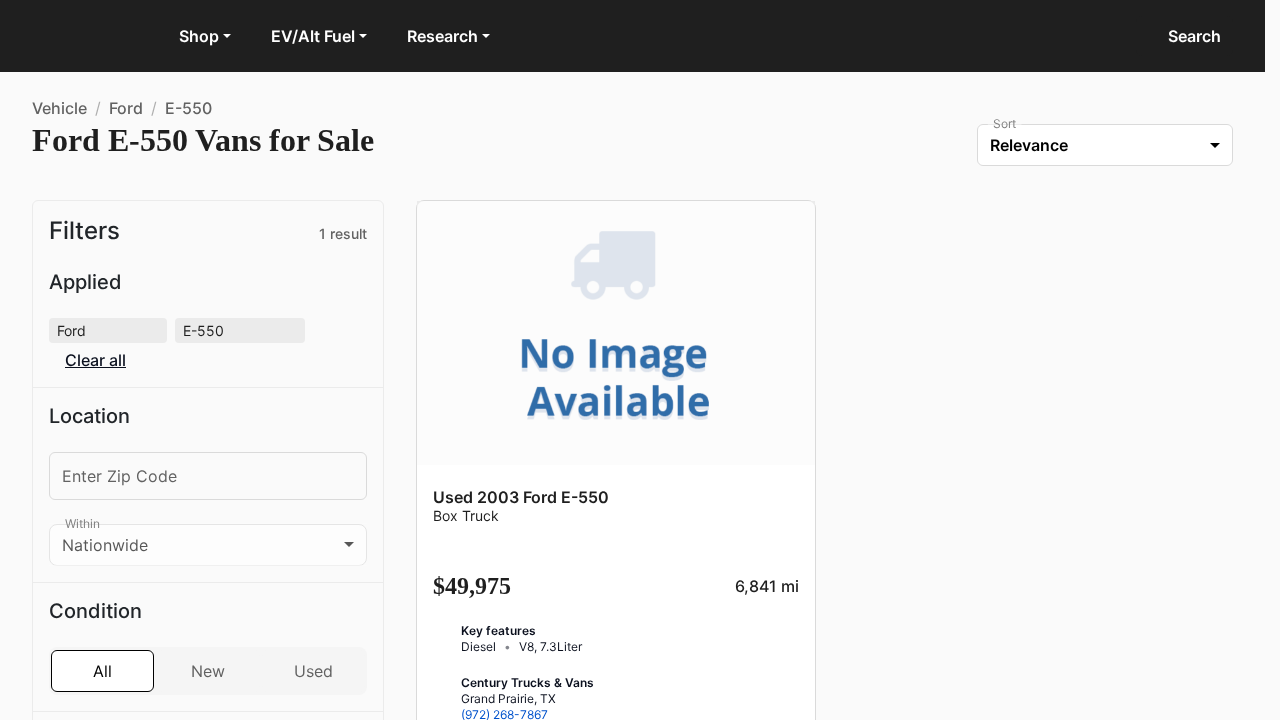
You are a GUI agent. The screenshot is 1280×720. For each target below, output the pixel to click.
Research (442, 36)
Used (313, 643)
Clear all (245, 330)
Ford (126, 108)
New (208, 643)
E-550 (188, 108)
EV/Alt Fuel (313, 36)
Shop (199, 36)
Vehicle (59, 108)
